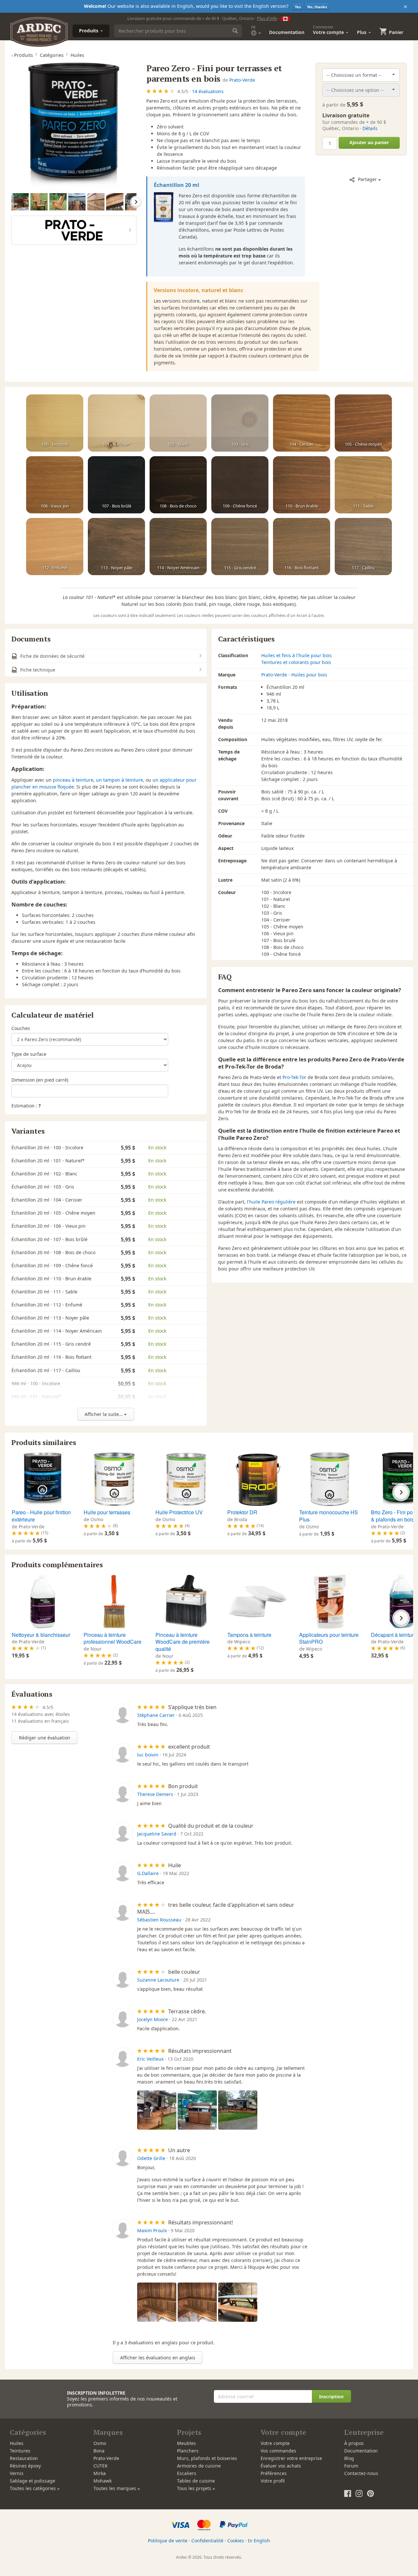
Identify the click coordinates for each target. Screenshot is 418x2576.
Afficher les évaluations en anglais (158, 2358)
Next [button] (136, 202)
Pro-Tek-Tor (294, 1077)
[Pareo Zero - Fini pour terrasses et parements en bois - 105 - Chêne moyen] (363, 423)
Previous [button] (12, 202)
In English (259, 2541)
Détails (370, 128)
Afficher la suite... (104, 1414)
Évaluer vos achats (281, 2466)
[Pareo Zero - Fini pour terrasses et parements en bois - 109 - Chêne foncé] (240, 485)
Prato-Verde (242, 80)
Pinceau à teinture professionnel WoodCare (113, 1638)
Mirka (100, 2473)
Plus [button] (362, 32)
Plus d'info (267, 18)
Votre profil (273, 2481)
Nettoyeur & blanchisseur (41, 1635)
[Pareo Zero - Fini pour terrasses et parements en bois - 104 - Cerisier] (302, 423)
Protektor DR (242, 1512)
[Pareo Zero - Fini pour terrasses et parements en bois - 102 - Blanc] (178, 423)
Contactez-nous (361, 2473)
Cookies (236, 2541)
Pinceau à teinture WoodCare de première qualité (183, 1642)
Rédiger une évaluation (45, 1738)
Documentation (287, 32)
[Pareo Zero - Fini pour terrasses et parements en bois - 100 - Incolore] (55, 423)
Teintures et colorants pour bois (296, 662)
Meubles (186, 2443)
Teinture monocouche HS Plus (329, 1516)
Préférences (274, 2473)
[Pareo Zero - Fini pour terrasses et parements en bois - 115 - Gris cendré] (240, 547)
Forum (351, 2466)
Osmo (100, 2443)
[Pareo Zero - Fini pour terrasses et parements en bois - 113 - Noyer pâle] (116, 547)
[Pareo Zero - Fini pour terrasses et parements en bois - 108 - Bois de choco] (178, 485)
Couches (21, 1028)
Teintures (20, 2451)
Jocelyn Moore (153, 2019)
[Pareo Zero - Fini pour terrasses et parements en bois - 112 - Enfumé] (55, 547)
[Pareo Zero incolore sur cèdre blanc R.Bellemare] (96, 202)
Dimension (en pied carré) (40, 1080)
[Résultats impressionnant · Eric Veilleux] (157, 2110)
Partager (367, 179)
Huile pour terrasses (107, 1512)
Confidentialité (207, 2541)
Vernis (17, 2473)
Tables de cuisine (196, 2481)
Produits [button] (89, 31)
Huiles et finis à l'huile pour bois (297, 655)
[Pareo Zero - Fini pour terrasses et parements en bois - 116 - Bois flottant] (302, 547)
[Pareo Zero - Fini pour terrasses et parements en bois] (74, 125)
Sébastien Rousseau (159, 1920)
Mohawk (103, 2481)
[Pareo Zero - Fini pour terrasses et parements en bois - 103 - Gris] (240, 423)
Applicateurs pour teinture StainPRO (329, 1638)
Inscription (331, 2396)
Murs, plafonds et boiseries (207, 2458)
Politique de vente (168, 2541)
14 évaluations (208, 91)
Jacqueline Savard (157, 1834)
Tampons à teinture (249, 1635)
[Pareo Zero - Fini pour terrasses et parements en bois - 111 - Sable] (363, 485)
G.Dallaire (148, 1873)
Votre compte (275, 2443)
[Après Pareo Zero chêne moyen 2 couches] (20, 202)
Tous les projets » (196, 2488)
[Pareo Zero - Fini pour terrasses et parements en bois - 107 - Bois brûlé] (116, 485)
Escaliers (187, 2473)
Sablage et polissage (32, 2481)
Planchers (188, 2451)
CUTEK (101, 2466)
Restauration (24, 2458)
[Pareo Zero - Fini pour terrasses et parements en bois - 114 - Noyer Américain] (178, 547)
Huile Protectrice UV (179, 1512)
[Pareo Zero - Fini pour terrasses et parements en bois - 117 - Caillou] (363, 547)
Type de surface (29, 1054)
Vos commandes (278, 2451)
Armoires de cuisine (199, 2466)
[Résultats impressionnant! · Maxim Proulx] (157, 2302)
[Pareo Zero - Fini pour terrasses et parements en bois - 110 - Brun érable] (302, 485)
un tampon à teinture (120, 780)
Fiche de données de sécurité (52, 656)
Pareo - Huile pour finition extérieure (41, 1516)
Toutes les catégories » (35, 2488)
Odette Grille (151, 2158)
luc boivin (148, 1755)
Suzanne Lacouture (158, 1980)
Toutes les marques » (117, 2488)
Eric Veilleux (150, 2059)
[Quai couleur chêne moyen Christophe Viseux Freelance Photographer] (77, 202)
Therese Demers (155, 1794)
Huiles (17, 2443)
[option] (21, 202)
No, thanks (317, 7)
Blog (349, 2458)
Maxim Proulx (152, 2230)
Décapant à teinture (394, 1635)
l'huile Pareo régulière (271, 1202)
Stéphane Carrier (156, 1715)
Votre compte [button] (329, 30)
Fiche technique (37, 670)
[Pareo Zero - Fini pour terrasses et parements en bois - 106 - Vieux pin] (55, 485)
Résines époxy (25, 2466)
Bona (99, 2451)
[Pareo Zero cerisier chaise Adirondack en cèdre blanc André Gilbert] (39, 202)
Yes (298, 7)
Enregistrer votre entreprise (291, 2458)
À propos (354, 2443)
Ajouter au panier (369, 142)
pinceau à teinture (73, 780)
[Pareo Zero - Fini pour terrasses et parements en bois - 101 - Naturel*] (116, 423)
